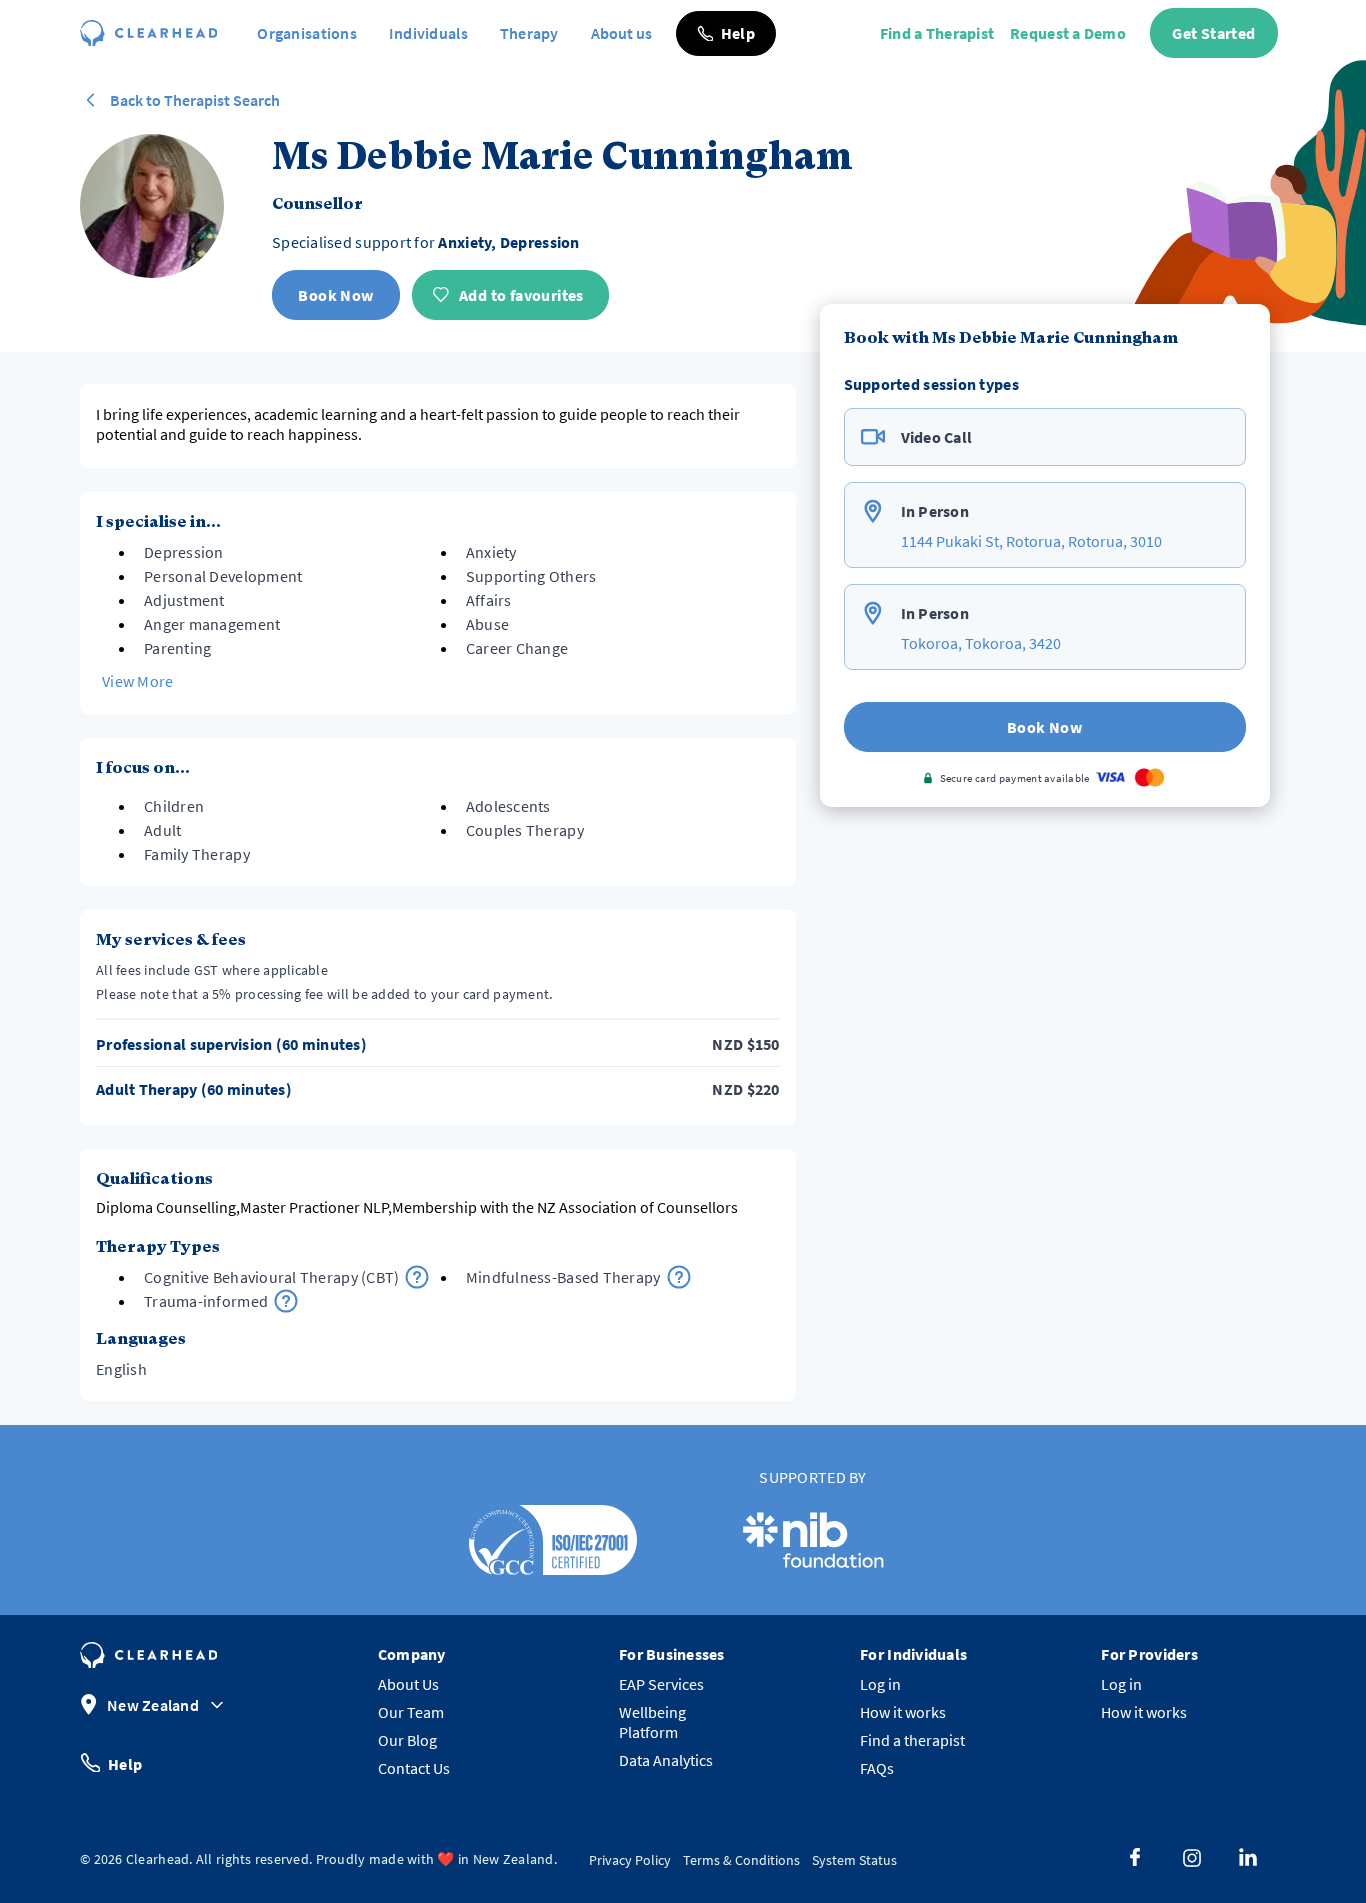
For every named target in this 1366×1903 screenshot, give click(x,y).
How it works (903, 1712)
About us (621, 33)
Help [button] (125, 1763)
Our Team (411, 1712)
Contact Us (414, 1768)
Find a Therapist (937, 33)
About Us (408, 1684)
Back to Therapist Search (195, 100)
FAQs (877, 1768)
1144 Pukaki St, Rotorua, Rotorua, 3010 (1031, 541)
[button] (726, 33)
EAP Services (661, 1684)
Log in (880, 1684)
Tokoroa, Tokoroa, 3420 (981, 643)
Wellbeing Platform (652, 1722)
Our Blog (407, 1740)
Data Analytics (666, 1760)
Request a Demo (1068, 33)
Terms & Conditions (741, 1860)
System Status (854, 1860)
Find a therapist (912, 1740)
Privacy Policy (630, 1860)
